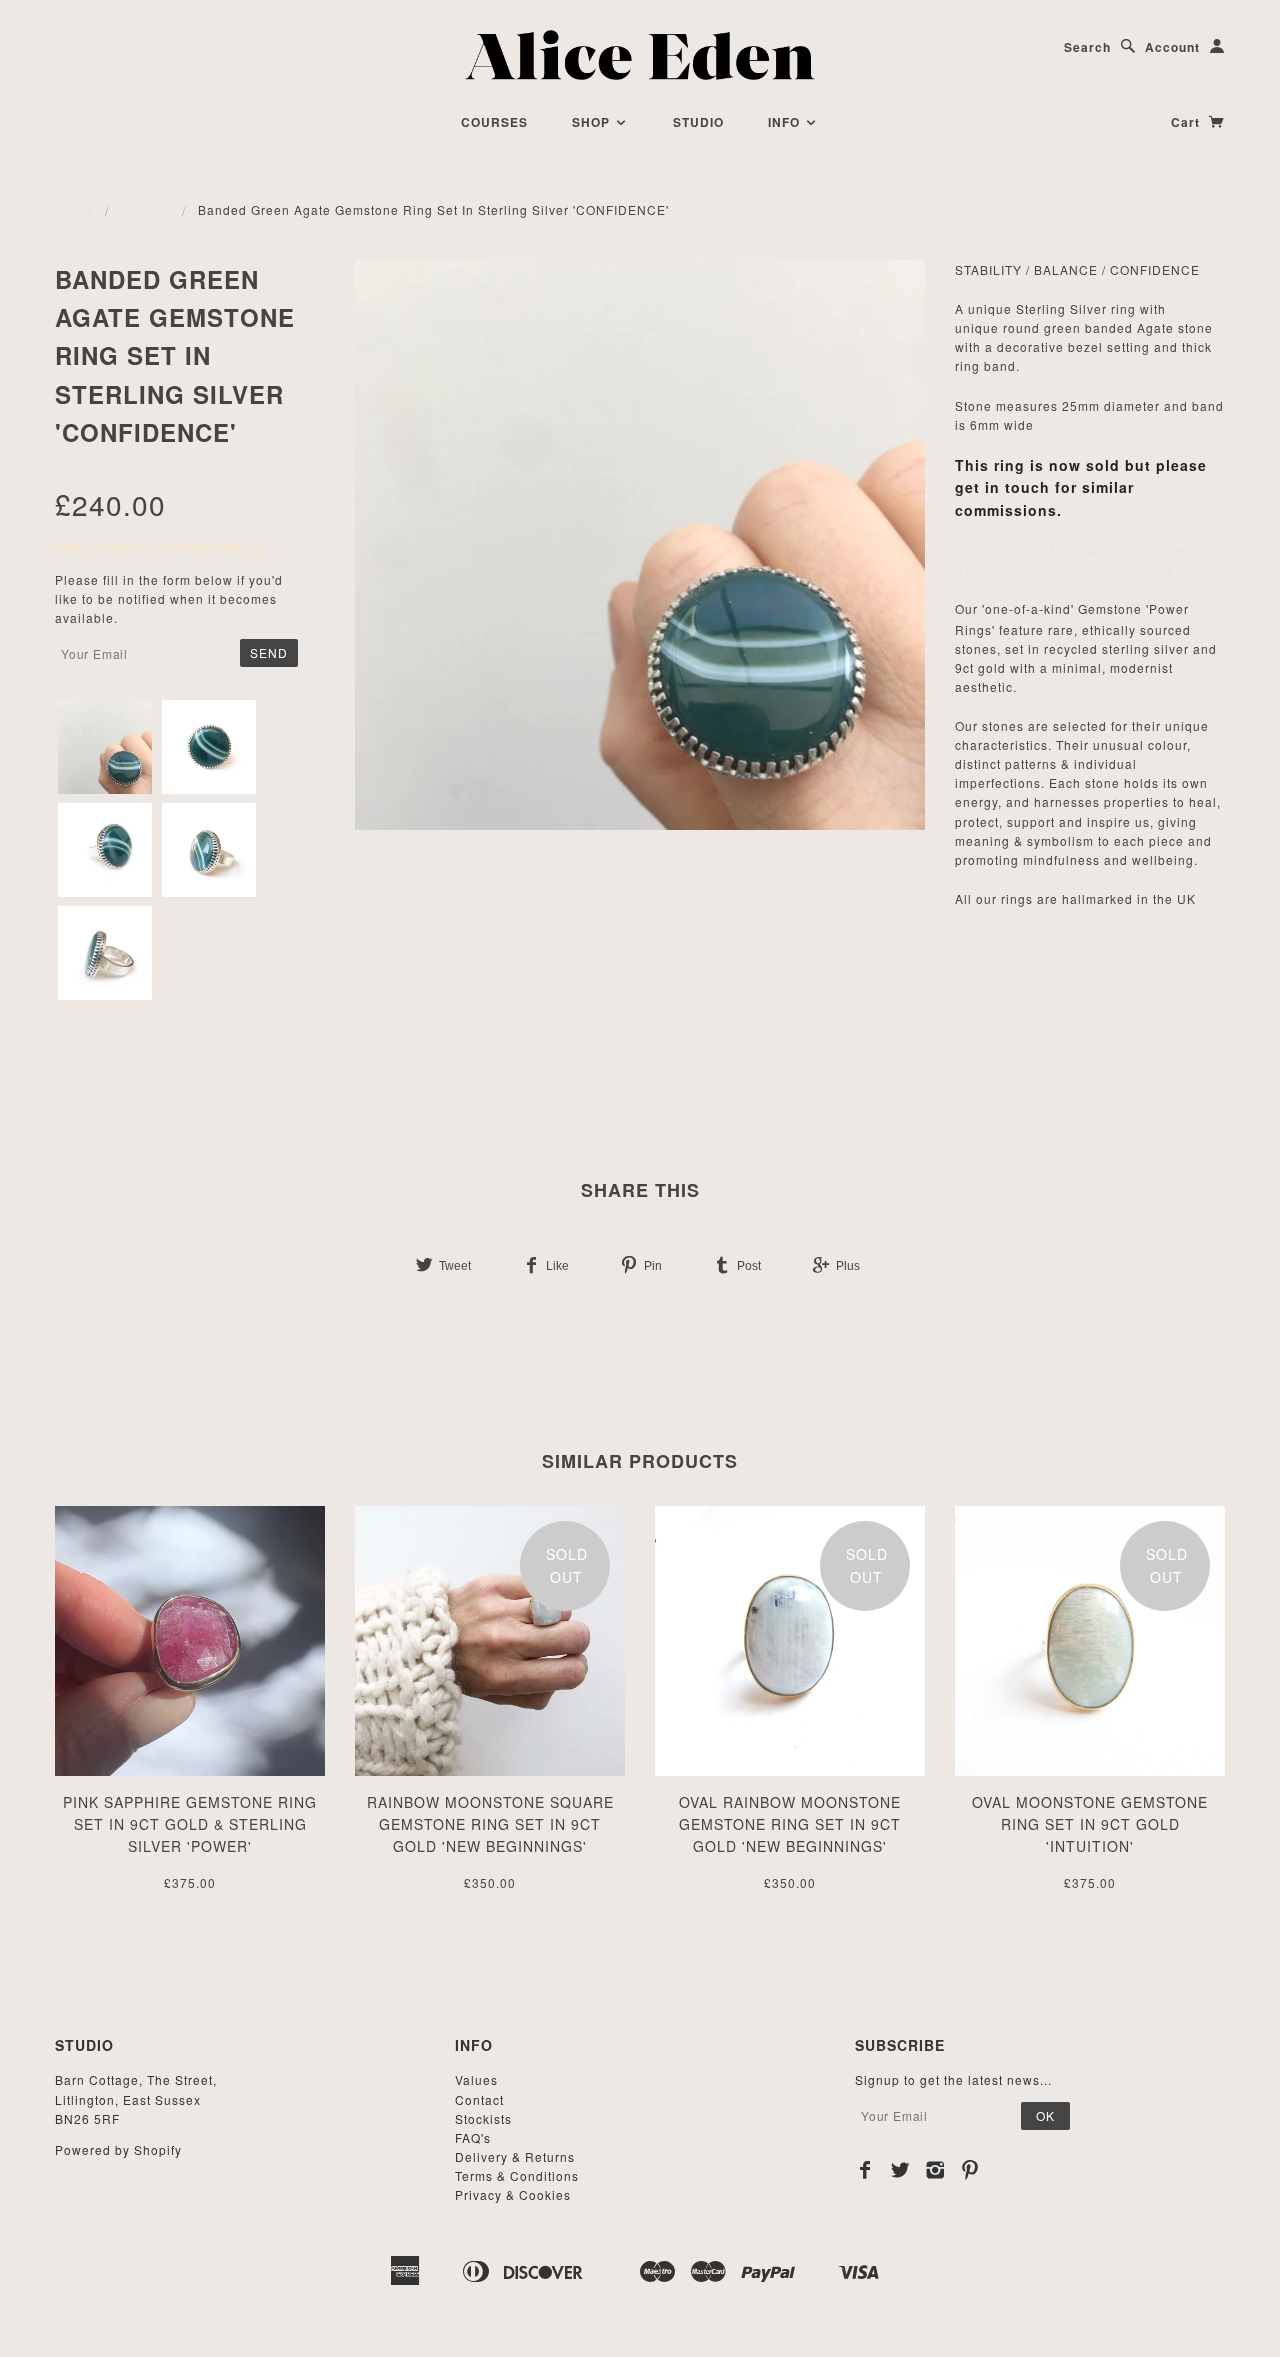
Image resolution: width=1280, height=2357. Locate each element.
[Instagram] (935, 2170)
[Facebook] (865, 2170)
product (145, 209)
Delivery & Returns (515, 2156)
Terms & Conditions (517, 2175)
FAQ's (473, 2137)
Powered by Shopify (118, 2149)
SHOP (593, 122)
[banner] (640, 55)
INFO (786, 122)
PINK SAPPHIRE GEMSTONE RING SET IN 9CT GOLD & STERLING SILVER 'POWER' (190, 1824)
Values (476, 2079)
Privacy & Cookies (513, 2194)
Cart (1187, 122)
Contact (479, 2099)
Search (1087, 47)
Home (74, 209)
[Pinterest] (970, 2170)
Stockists (483, 2118)
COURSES (494, 122)
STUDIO (698, 122)
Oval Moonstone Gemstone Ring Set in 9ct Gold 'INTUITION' (1090, 1824)
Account (1172, 47)
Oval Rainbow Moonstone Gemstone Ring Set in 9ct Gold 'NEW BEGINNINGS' (790, 1824)
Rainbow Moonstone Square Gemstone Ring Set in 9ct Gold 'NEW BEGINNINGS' (490, 1824)
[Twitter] (900, 2170)
